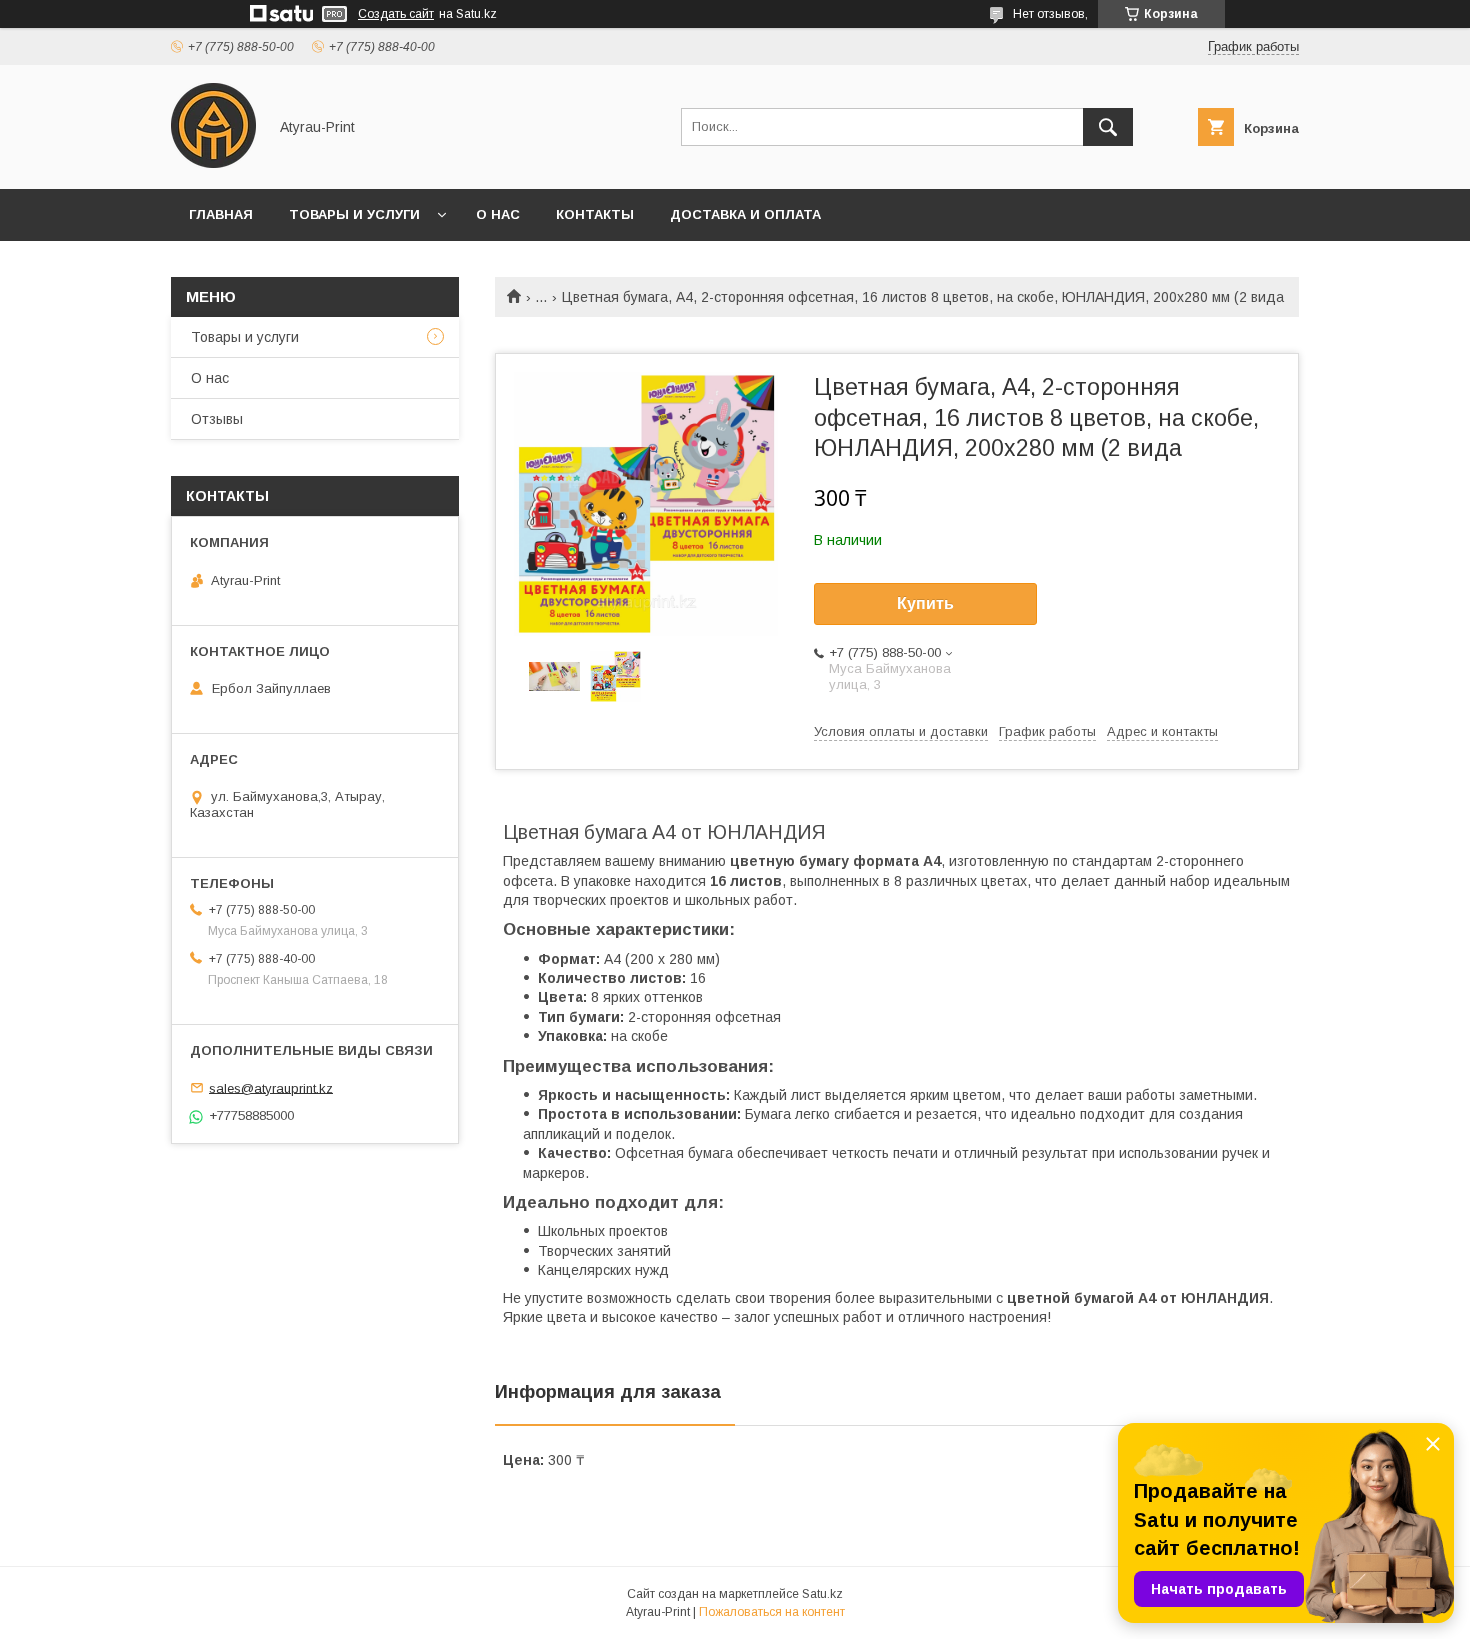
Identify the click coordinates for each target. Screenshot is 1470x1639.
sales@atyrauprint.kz (271, 1087)
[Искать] (1108, 127)
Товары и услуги (354, 214)
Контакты (595, 214)
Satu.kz (822, 1594)
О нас (498, 214)
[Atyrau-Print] (213, 163)
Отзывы (217, 419)
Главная (221, 214)
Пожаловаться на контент (772, 1612)
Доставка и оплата (745, 214)
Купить (925, 603)
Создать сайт (396, 14)
